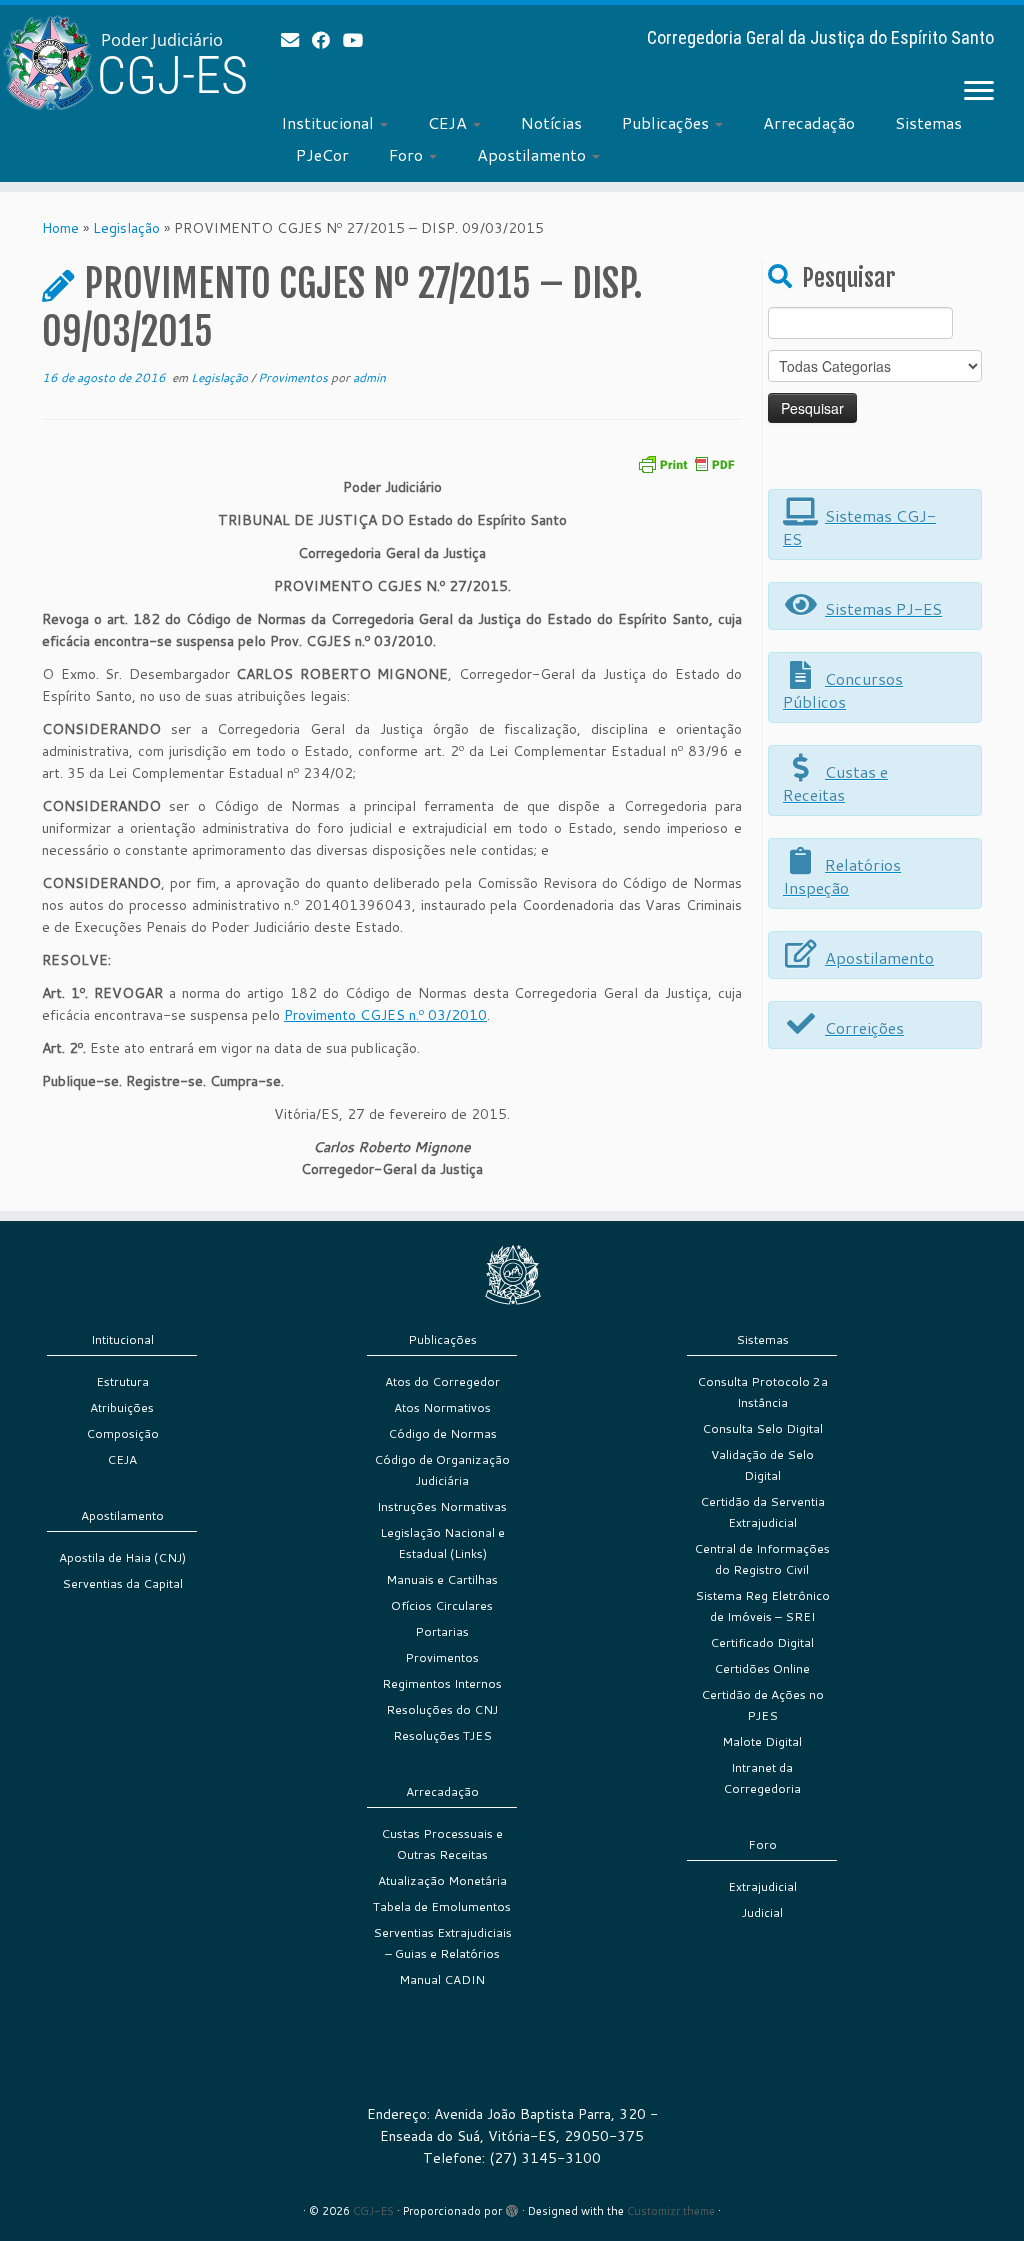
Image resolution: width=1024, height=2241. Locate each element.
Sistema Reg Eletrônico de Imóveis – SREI (762, 1606)
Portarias (442, 1631)
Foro (408, 154)
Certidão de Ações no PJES (762, 1705)
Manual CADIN (442, 1979)
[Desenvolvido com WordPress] (512, 2207)
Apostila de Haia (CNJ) (122, 1557)
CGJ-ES (373, 2211)
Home (60, 228)
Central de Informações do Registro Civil (762, 1559)
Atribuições (122, 1407)
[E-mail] (296, 40)
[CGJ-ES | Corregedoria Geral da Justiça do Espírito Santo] (120, 62)
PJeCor (322, 154)
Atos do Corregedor (442, 1381)
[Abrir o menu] (979, 92)
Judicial (762, 1912)
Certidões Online (762, 1668)
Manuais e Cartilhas (442, 1579)
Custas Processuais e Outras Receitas (442, 1844)
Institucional (329, 122)
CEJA (449, 122)
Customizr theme (671, 2211)
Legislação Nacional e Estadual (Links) (442, 1543)
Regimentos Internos (442, 1683)
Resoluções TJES (442, 1735)
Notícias (551, 122)
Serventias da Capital (122, 1583)
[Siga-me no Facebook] (327, 40)
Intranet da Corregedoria (762, 1778)
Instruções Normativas (442, 1506)
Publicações (667, 122)
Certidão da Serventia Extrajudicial (762, 1512)
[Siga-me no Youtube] (359, 40)
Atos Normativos (442, 1407)
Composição (122, 1433)
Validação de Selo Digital (762, 1465)
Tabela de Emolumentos (442, 1906)
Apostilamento (533, 154)
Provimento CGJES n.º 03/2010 (385, 1015)
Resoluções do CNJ (442, 1709)
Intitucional (122, 1339)
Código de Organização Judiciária (442, 1470)
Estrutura (122, 1381)
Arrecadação (809, 122)
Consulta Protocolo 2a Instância (762, 1392)
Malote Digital (762, 1741)
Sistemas (928, 122)
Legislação (126, 228)
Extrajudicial (762, 1886)
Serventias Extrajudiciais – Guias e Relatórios (442, 1943)
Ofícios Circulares (442, 1605)
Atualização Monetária (442, 1880)
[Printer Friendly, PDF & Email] (686, 462)
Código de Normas (442, 1433)
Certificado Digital (762, 1642)
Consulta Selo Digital (762, 1428)
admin (369, 377)
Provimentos (294, 377)
